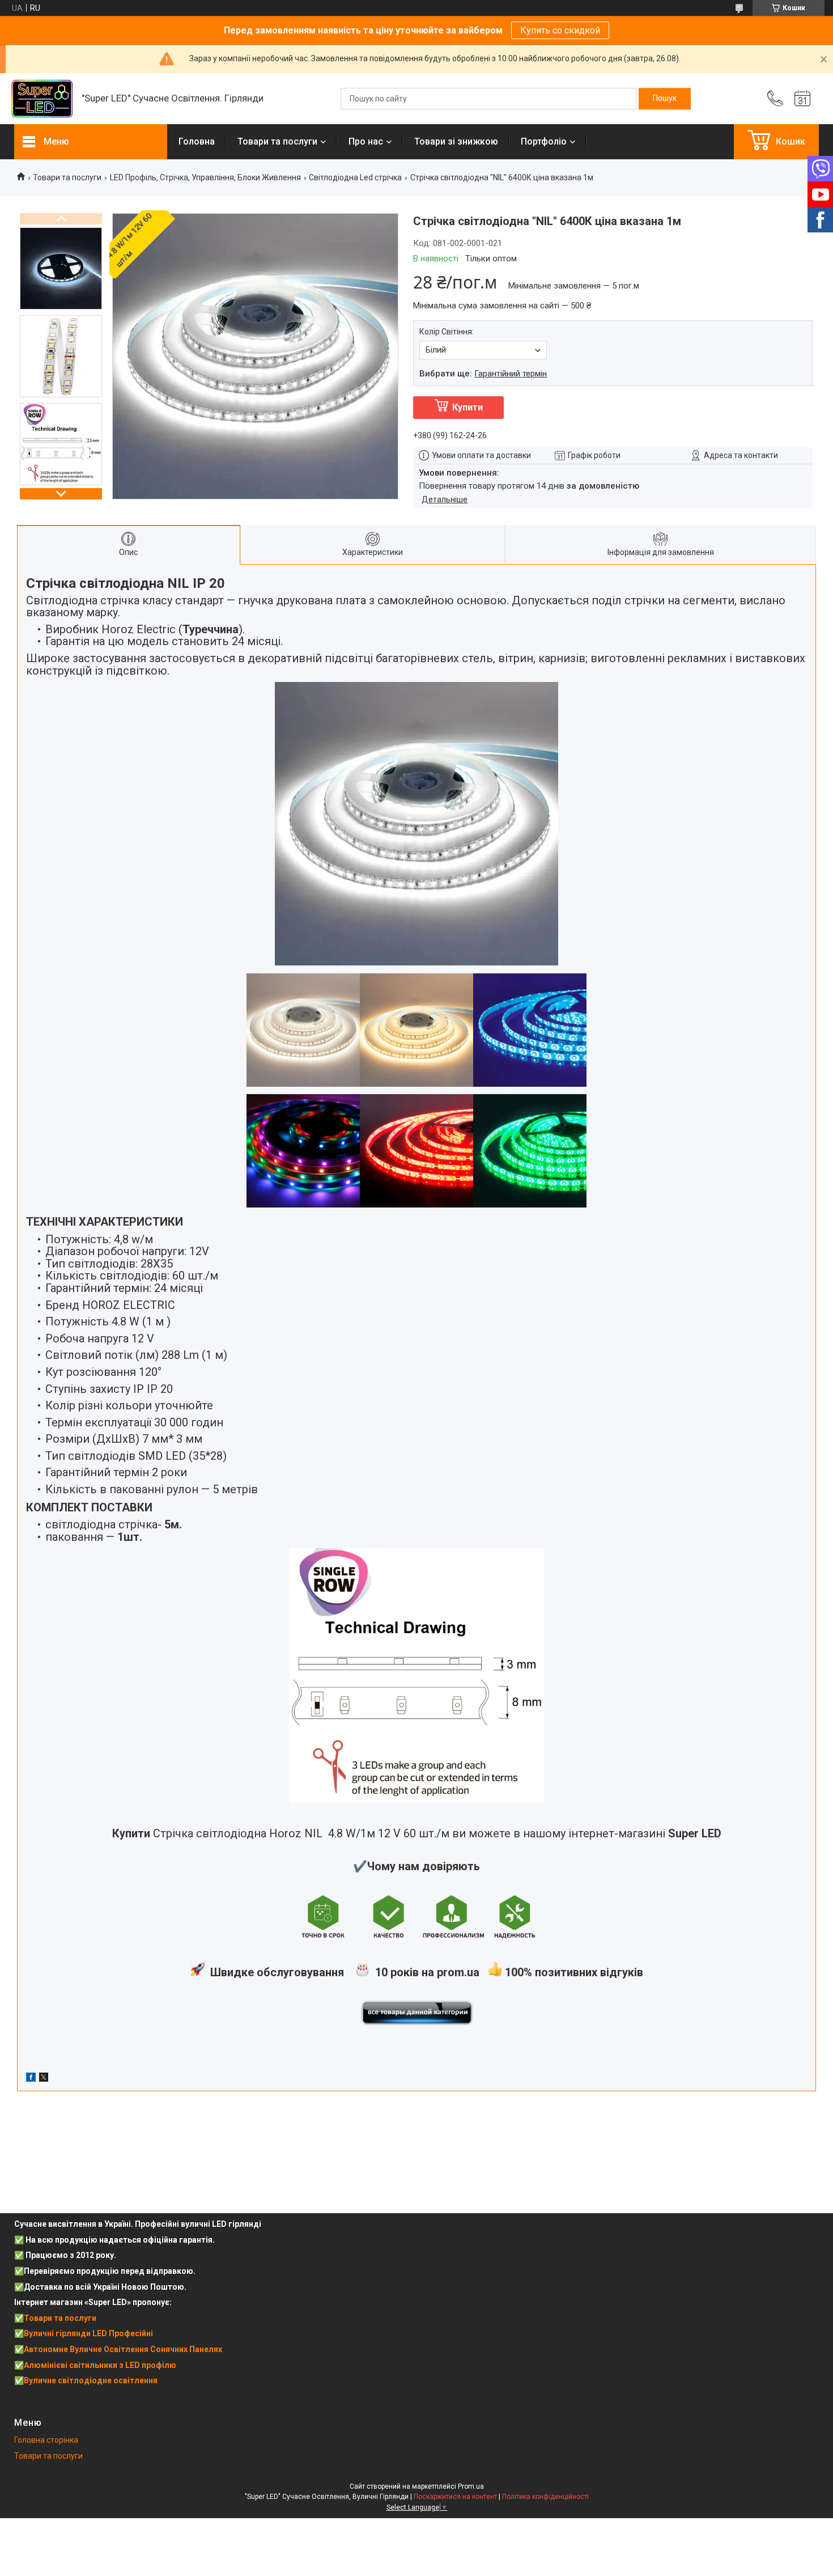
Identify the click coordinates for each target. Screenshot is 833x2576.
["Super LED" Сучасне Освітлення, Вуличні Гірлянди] (42, 99)
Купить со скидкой (560, 30)
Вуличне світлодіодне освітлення (91, 2380)
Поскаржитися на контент (455, 2497)
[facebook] (31, 2079)
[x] (44, 2079)
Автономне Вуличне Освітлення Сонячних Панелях (123, 2349)
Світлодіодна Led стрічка (355, 177)
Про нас (366, 141)
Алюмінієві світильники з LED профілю (100, 2365)
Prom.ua (471, 2486)
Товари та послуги (277, 141)
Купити (467, 407)
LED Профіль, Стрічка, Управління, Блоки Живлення (205, 177)
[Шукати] (665, 99)
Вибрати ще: (483, 374)
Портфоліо (544, 141)
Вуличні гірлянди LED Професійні (88, 2333)
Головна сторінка (46, 2440)
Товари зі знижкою (456, 141)
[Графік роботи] (802, 99)
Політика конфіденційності (545, 2497)
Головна (197, 141)
